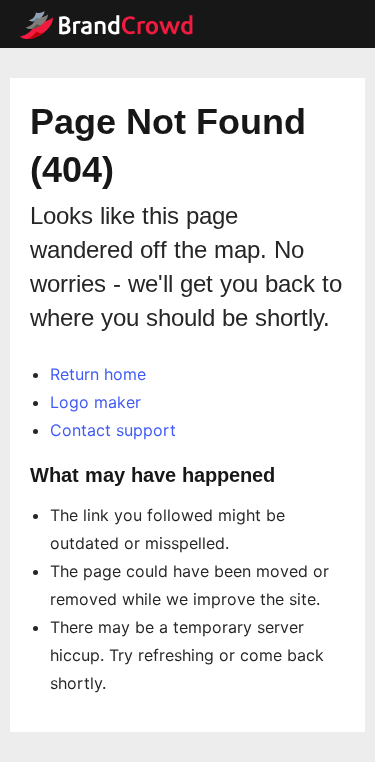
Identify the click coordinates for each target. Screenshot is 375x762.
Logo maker (95, 402)
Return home (98, 374)
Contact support (113, 430)
